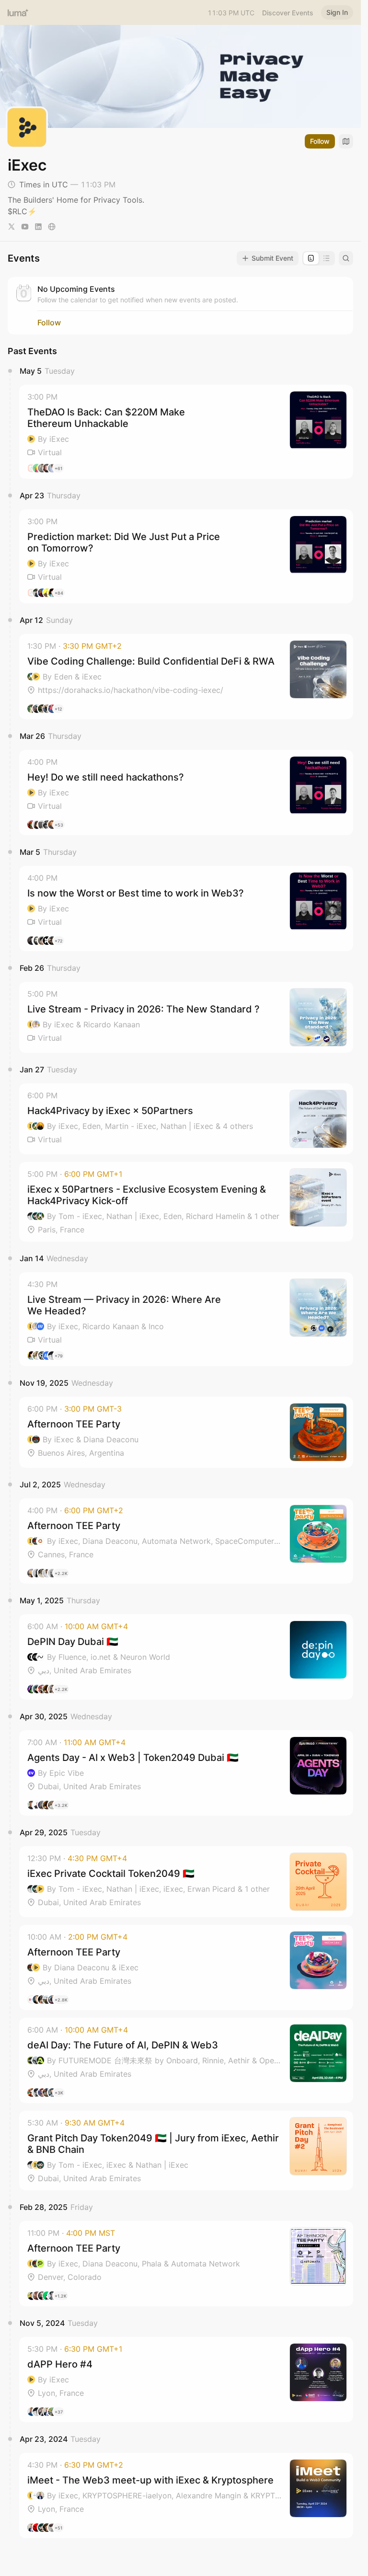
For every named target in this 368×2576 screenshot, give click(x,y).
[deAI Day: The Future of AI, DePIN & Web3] (186, 2060)
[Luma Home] (18, 12)
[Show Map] (346, 141)
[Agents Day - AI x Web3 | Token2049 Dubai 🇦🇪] (186, 1773)
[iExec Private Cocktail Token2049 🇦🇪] (186, 1882)
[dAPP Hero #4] (186, 2380)
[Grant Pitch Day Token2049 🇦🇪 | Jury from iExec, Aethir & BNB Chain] (186, 2150)
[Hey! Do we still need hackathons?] (186, 793)
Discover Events (288, 13)
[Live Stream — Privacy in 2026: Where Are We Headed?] (186, 1319)
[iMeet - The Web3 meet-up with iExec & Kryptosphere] (186, 2495)
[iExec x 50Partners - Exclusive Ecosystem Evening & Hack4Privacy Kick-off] (186, 1202)
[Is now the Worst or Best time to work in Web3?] (186, 908)
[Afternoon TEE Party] (186, 1432)
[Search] (346, 258)
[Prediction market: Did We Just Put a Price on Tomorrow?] (186, 556)
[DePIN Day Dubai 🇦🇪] (186, 1657)
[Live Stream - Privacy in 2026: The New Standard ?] (186, 1017)
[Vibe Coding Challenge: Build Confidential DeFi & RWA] (186, 677)
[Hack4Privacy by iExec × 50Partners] (186, 1119)
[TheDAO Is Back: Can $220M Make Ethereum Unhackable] (186, 432)
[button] (186, 432)
